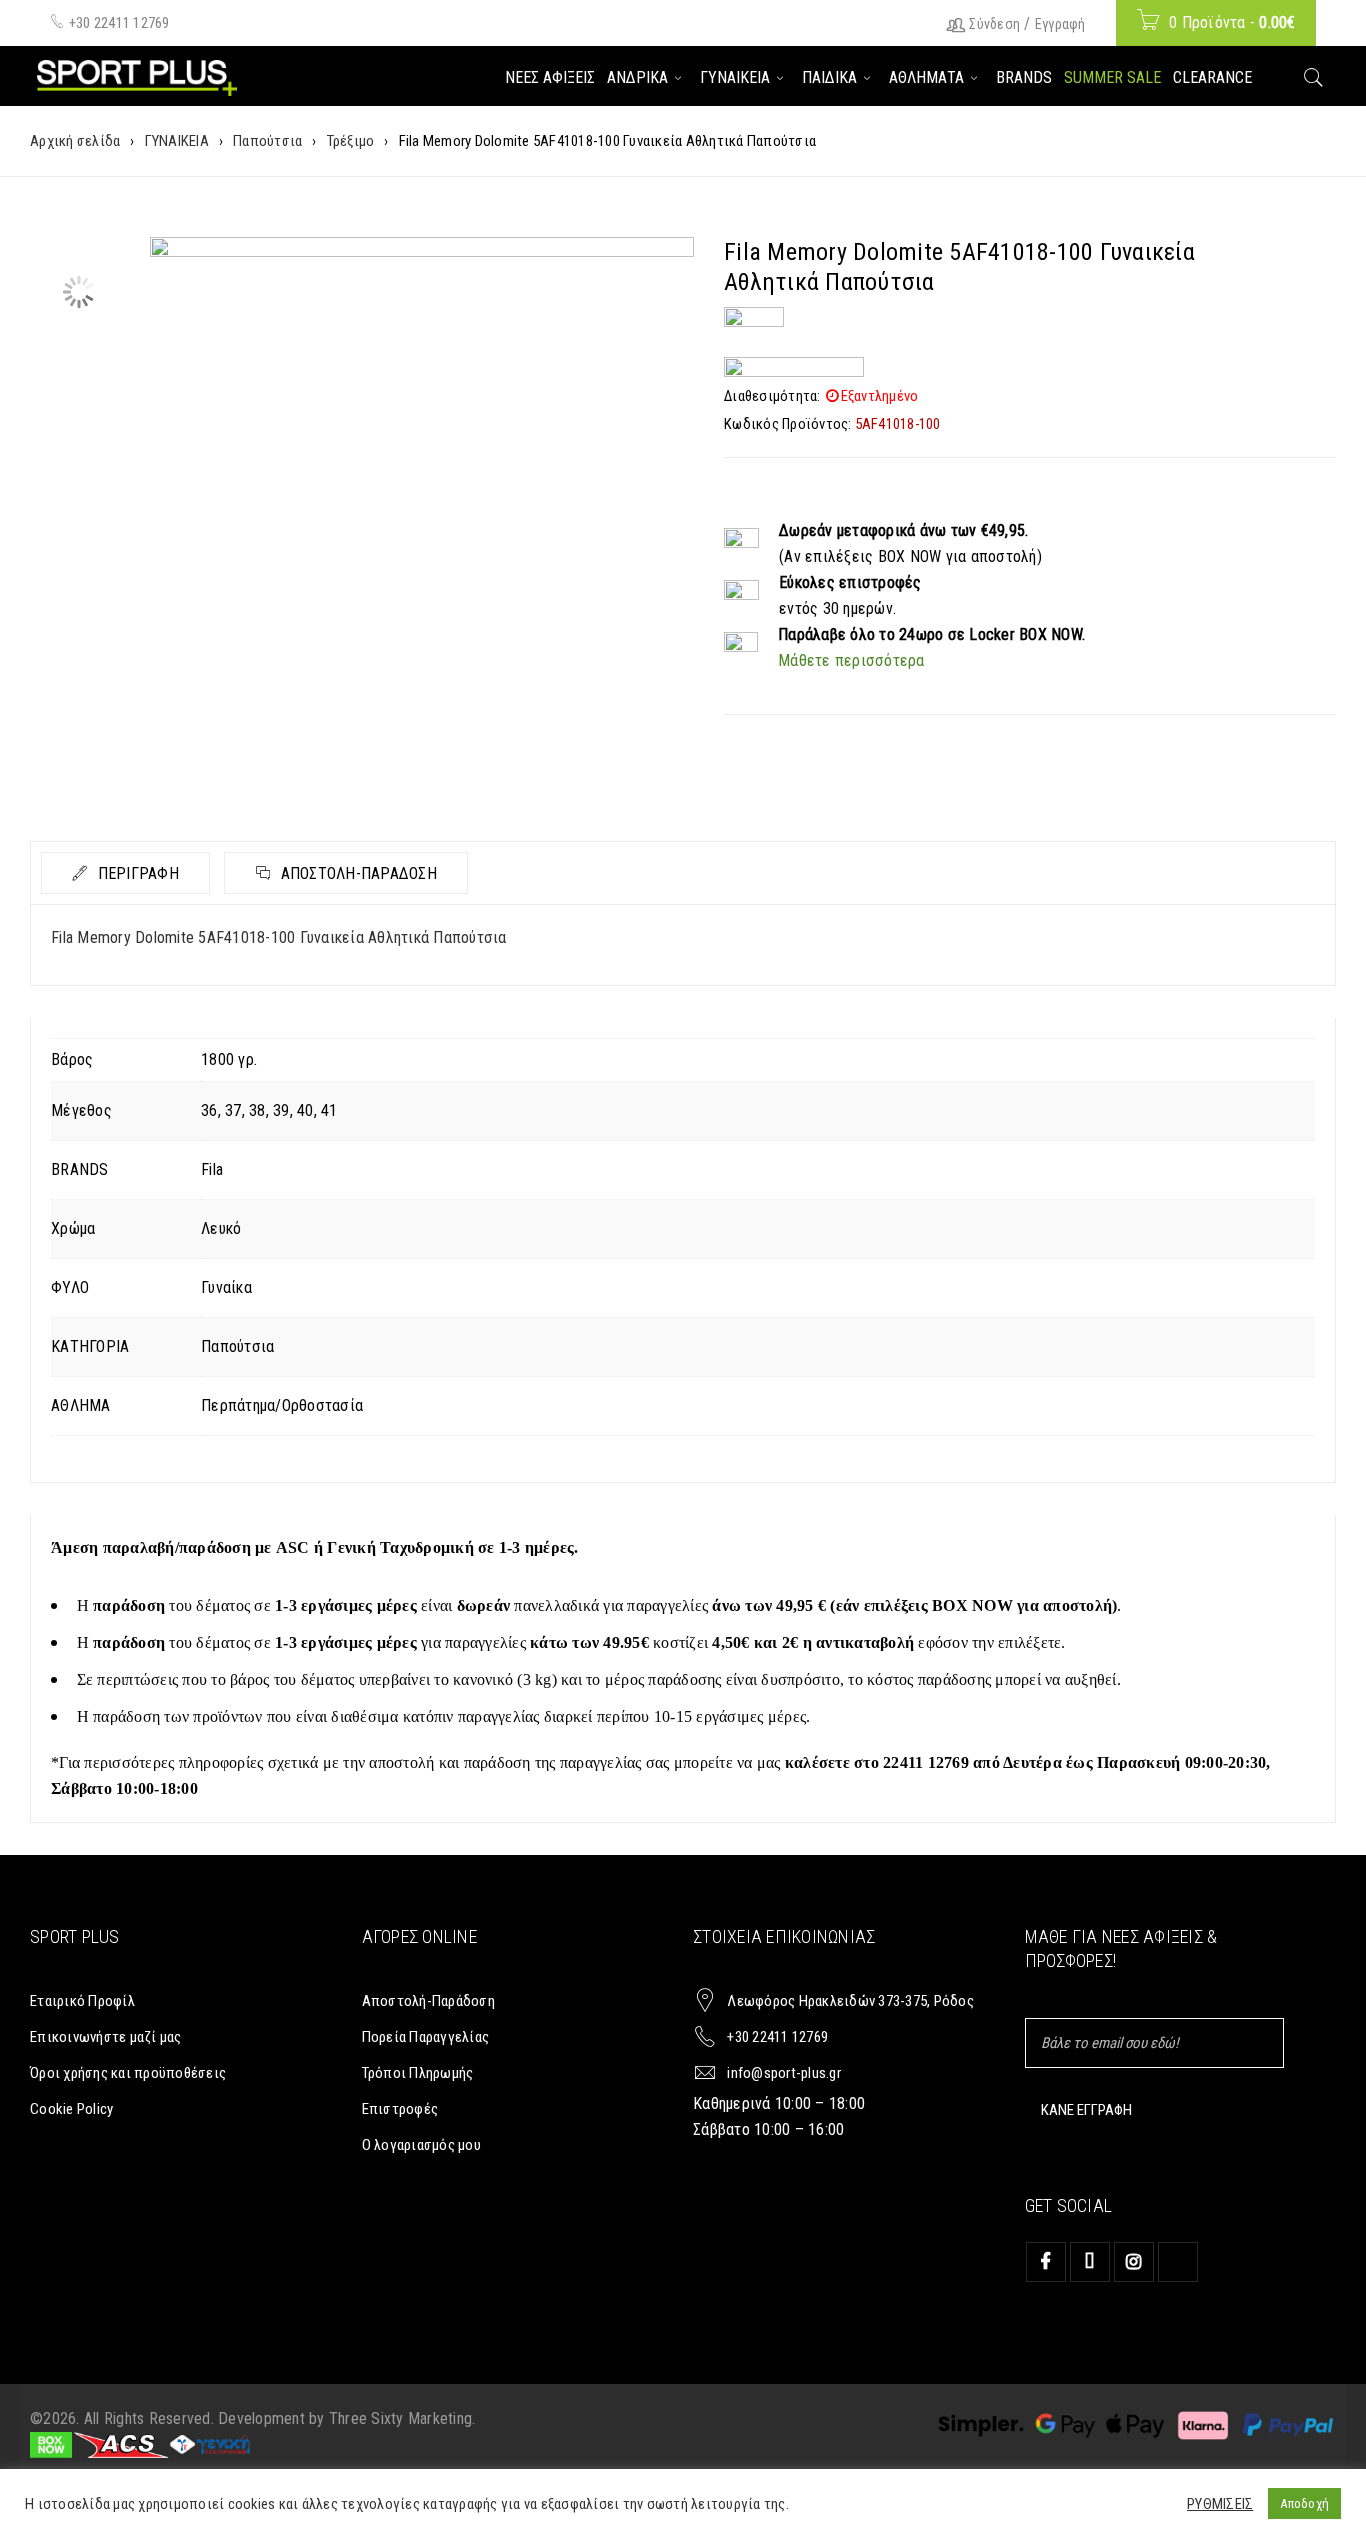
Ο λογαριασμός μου (421, 2145)
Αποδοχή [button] (1304, 2503)
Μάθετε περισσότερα (851, 660)
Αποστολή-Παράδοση (428, 2001)
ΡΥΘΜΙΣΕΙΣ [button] (1220, 2504)
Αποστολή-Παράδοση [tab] (356, 873)
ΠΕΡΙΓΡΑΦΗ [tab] (136, 873)
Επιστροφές (400, 2109)
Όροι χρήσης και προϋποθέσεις (128, 2073)
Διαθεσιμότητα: (772, 396)
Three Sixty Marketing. (402, 2418)
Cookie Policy (71, 2109)
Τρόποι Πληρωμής (418, 2073)
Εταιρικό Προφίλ (82, 2001)
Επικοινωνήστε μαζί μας (106, 2037)
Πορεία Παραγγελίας (426, 2037)
